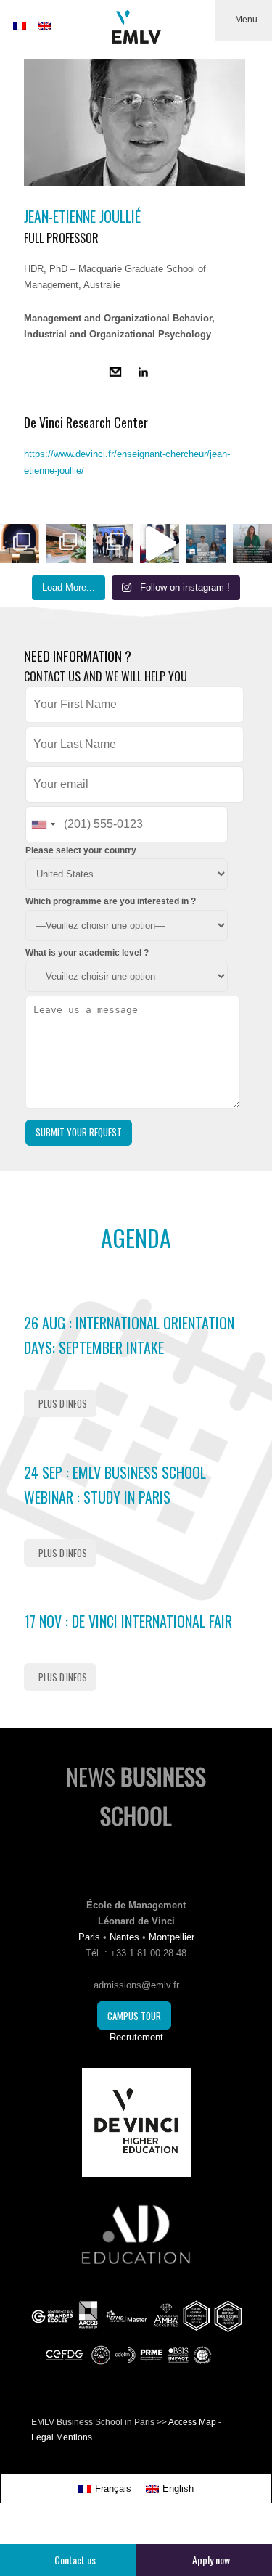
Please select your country (81, 850)
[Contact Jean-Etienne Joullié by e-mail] (115, 374)
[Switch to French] (20, 26)
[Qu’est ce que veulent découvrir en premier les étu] (160, 543)
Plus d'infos (63, 1403)
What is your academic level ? (87, 953)
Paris (89, 1937)
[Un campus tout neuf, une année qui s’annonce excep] (66, 543)
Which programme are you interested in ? (111, 901)
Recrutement (136, 2037)
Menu (246, 20)
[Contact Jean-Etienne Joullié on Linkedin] (143, 374)
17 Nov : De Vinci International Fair (128, 1621)
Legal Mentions (62, 2437)
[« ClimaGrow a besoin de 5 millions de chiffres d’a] (112, 543)
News (136, 1796)
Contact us (75, 2560)
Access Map (192, 2422)
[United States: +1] (43, 824)
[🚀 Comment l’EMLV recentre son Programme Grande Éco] (206, 543)
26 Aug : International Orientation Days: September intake (129, 1335)
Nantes (124, 1937)
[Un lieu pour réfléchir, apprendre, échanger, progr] (20, 543)
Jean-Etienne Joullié (82, 216)
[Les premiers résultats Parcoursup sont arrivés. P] (252, 543)
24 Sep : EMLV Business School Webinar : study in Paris (115, 1485)
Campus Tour (134, 2016)
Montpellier (172, 1937)
